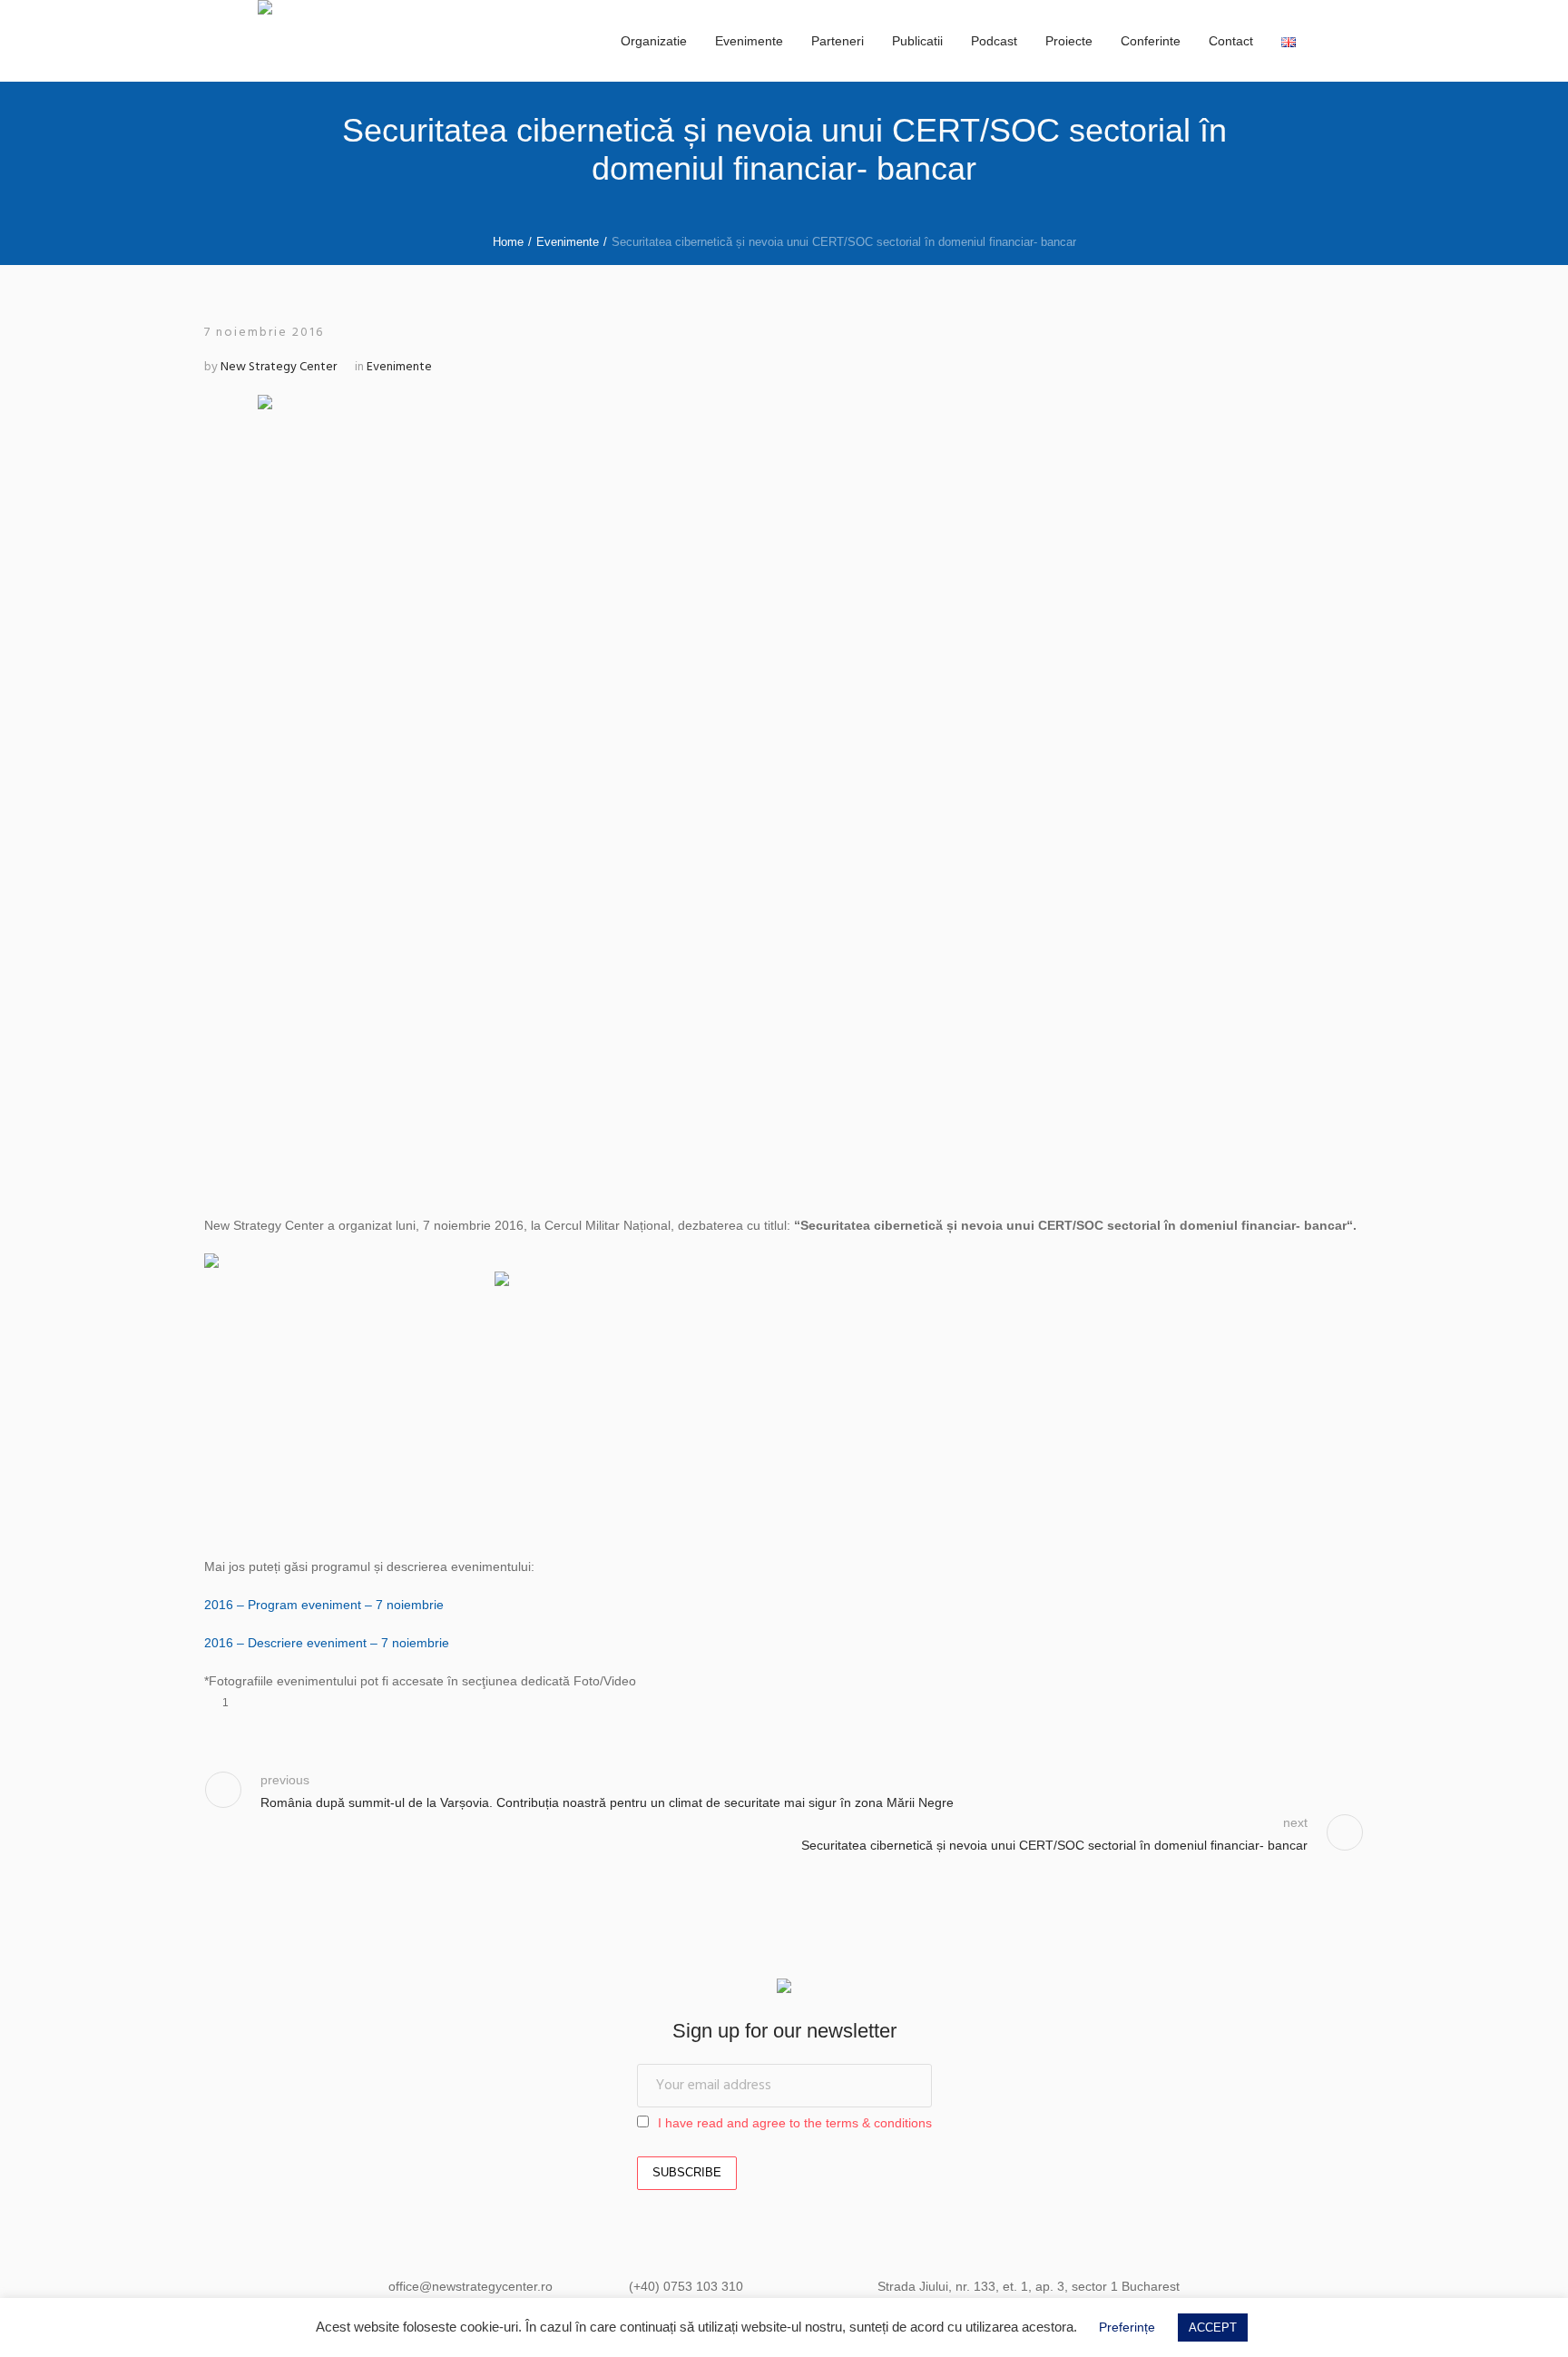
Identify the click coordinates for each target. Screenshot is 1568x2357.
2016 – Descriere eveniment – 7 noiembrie (327, 1643)
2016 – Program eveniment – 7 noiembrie (324, 1605)
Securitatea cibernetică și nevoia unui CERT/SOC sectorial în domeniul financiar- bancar (1054, 1845)
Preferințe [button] (1127, 2327)
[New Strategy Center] (784, 1988)
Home (508, 242)
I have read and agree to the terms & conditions (795, 2123)
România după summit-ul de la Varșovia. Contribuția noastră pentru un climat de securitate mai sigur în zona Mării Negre (607, 1802)
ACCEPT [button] (1213, 2328)
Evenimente (568, 242)
